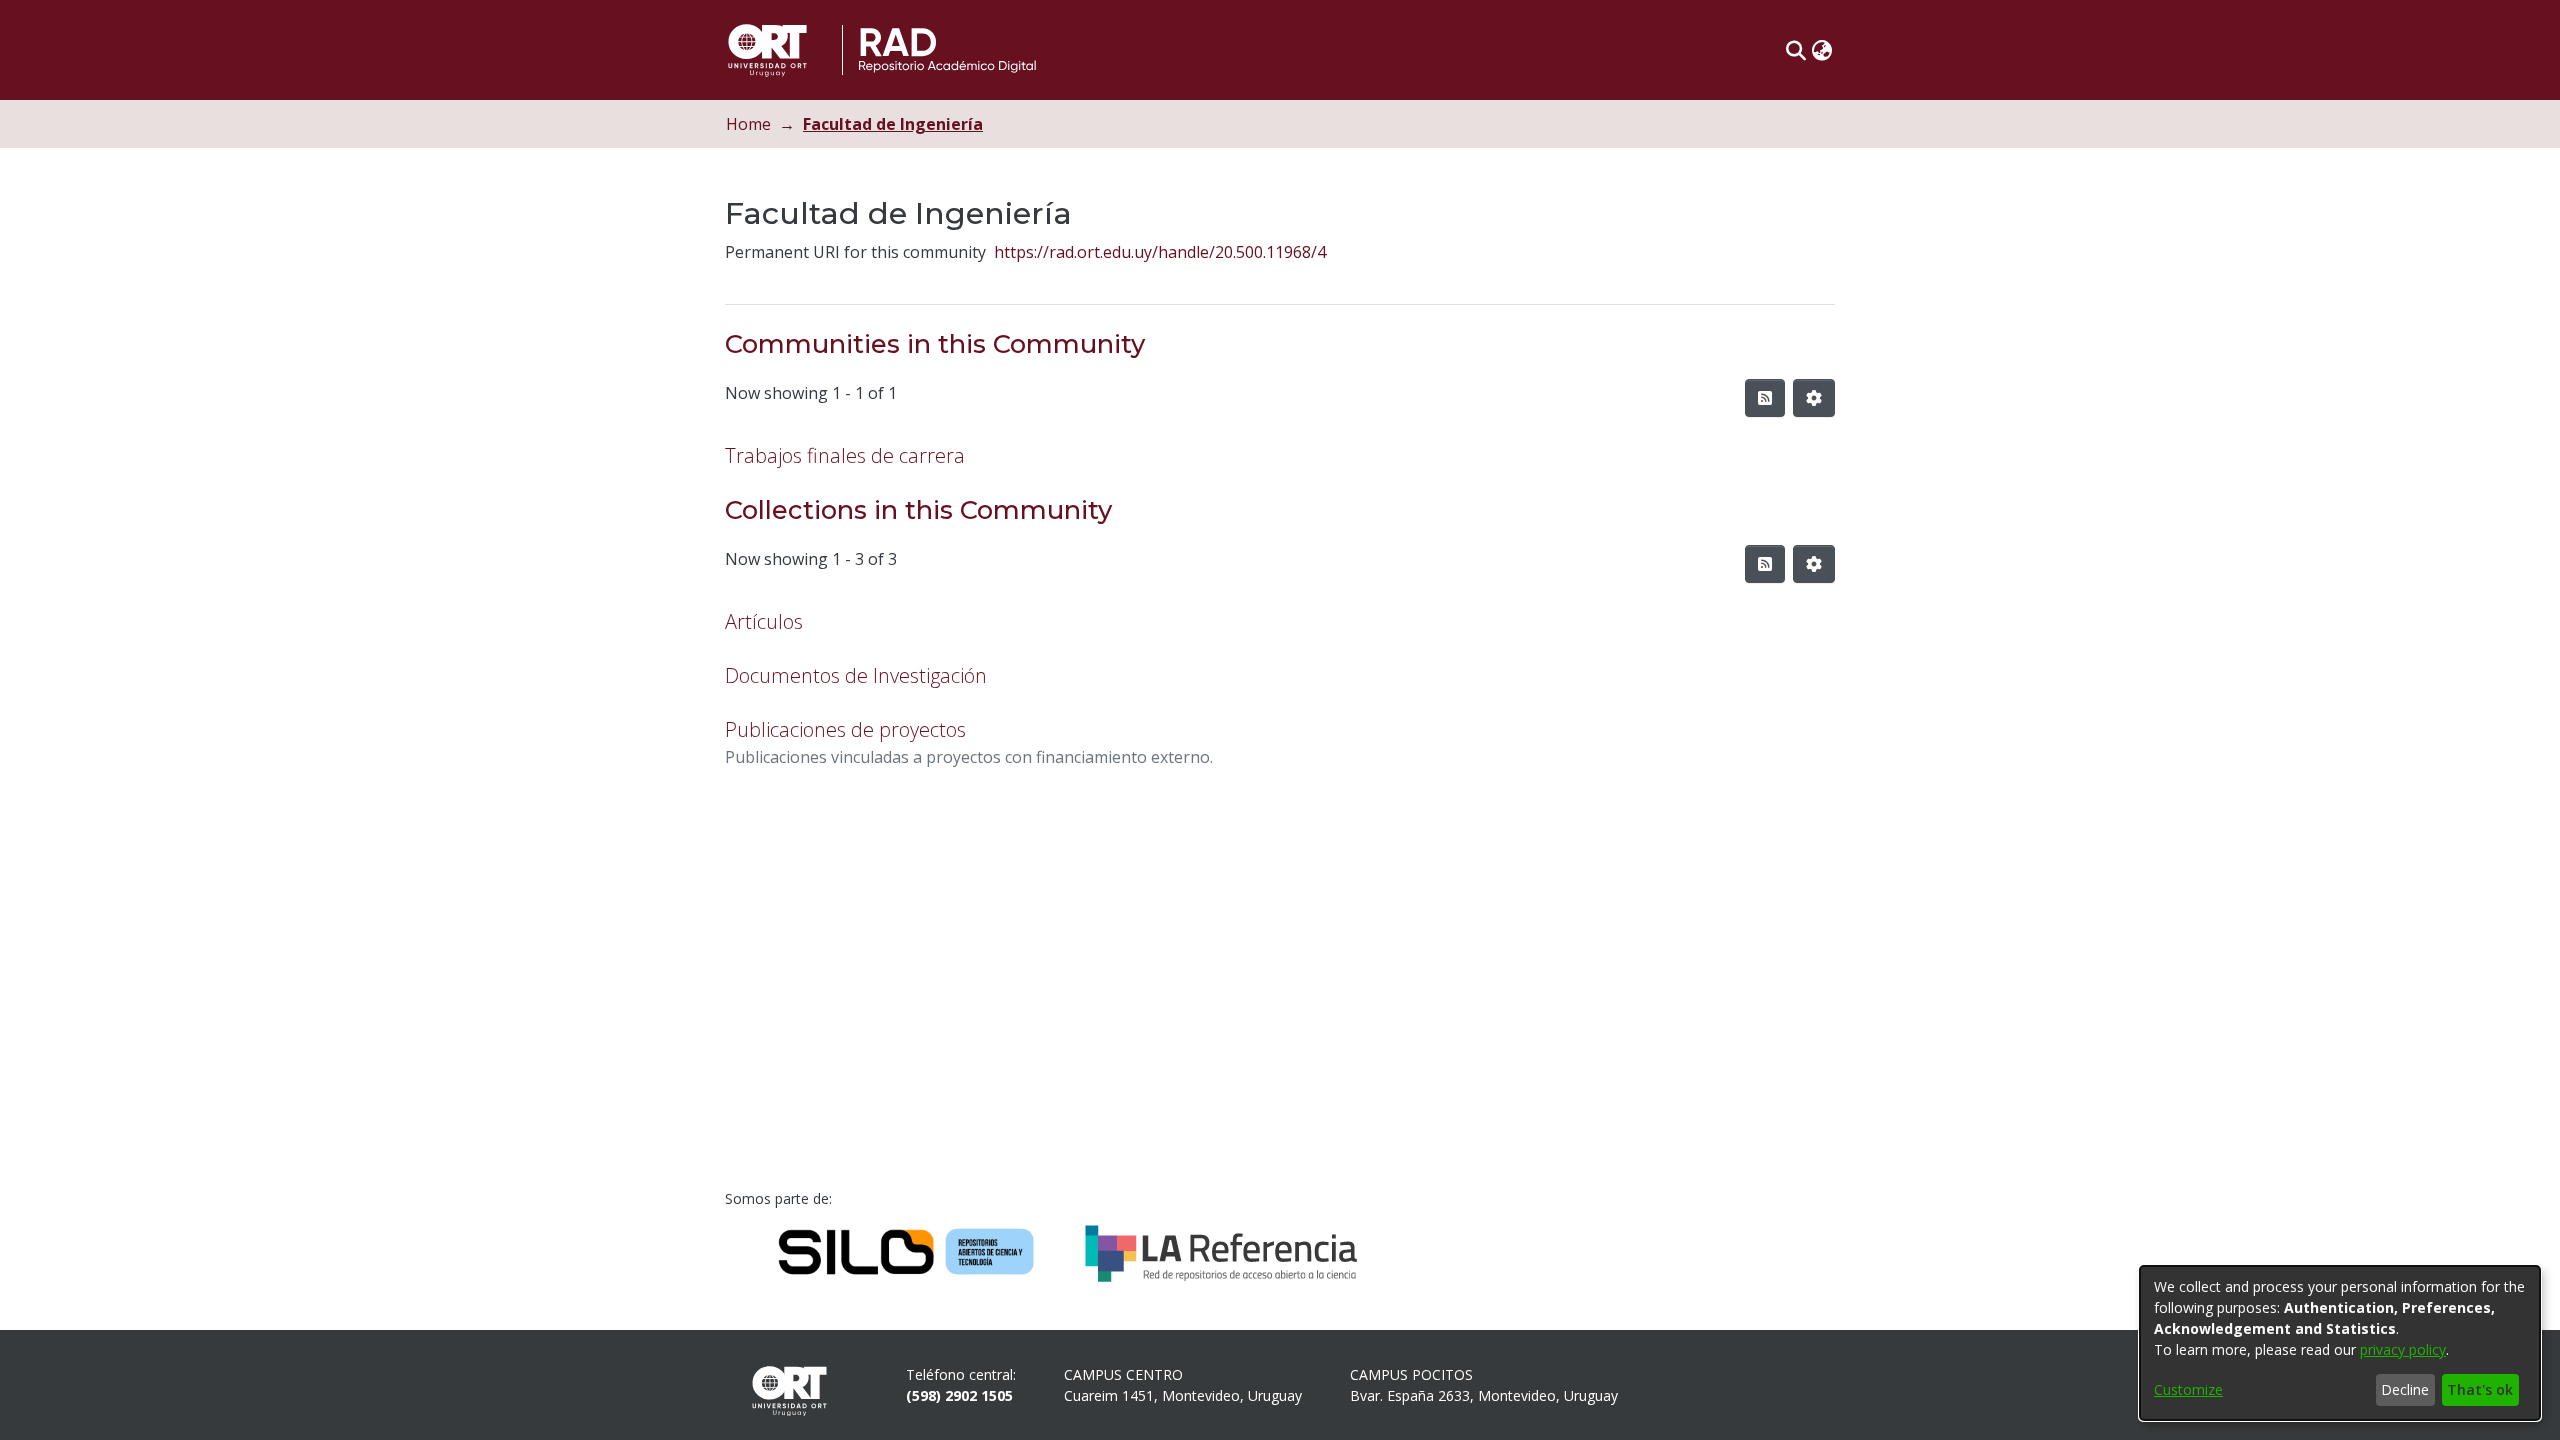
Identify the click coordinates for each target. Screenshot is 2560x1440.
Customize (2188, 1389)
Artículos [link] (764, 621)
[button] (1795, 50)
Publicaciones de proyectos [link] (845, 729)
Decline (2405, 1389)
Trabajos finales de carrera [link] (845, 455)
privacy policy (2403, 1349)
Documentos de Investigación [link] (856, 675)
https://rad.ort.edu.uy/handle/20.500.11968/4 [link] (1160, 252)
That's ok (2480, 1389)
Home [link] (748, 124)
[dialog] (2340, 1343)
